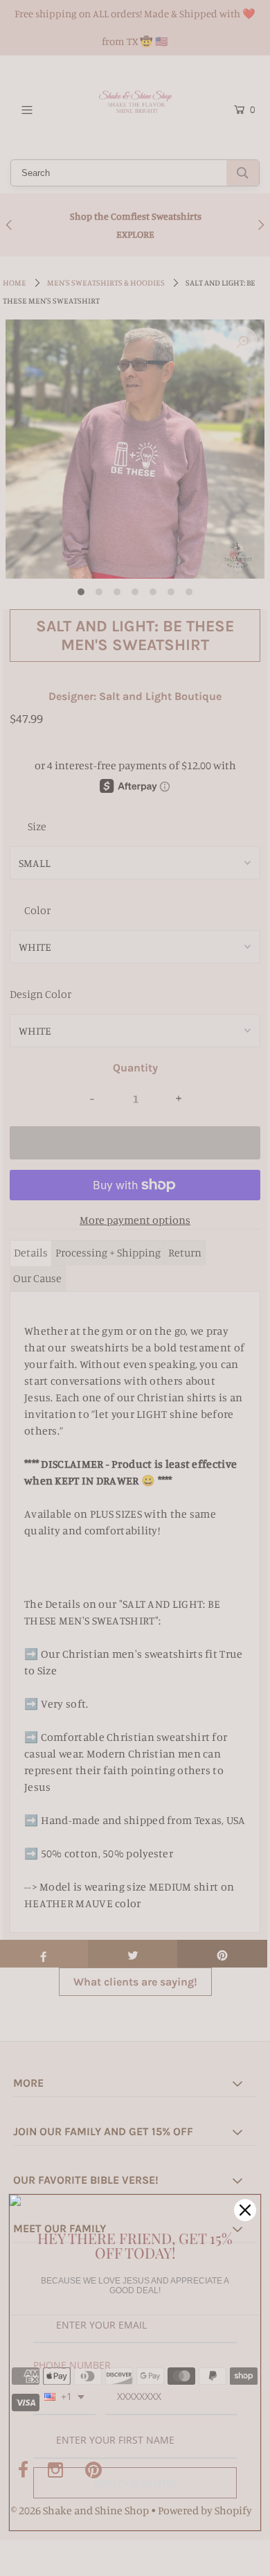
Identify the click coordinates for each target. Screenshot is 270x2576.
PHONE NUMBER (72, 2365)
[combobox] (64, 2398)
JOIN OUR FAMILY (135, 2482)
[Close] (245, 2210)
